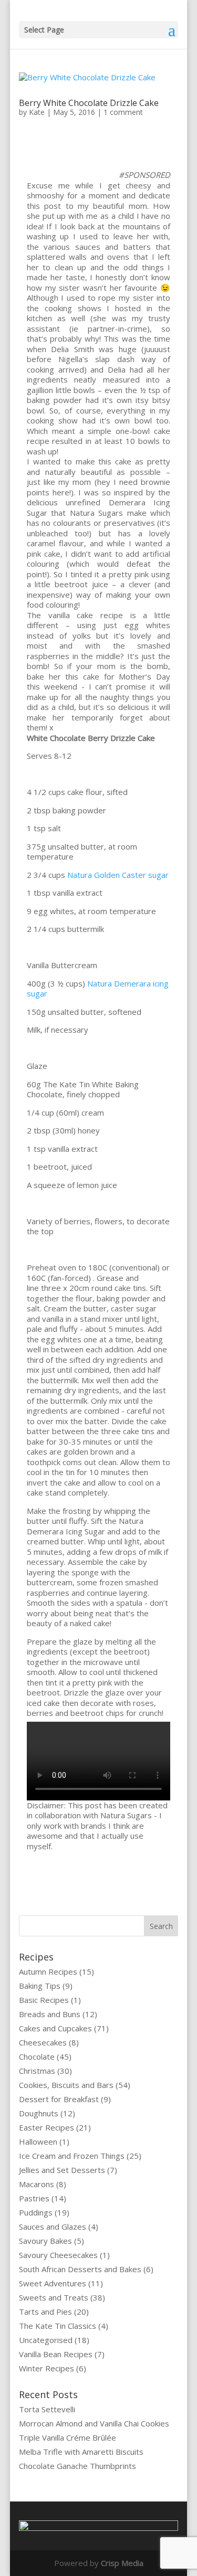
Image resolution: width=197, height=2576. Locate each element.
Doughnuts (39, 2113)
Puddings (36, 2212)
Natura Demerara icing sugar (98, 989)
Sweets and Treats (54, 2297)
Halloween (38, 2142)
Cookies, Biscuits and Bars (66, 2085)
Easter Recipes (46, 2127)
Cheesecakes (43, 2042)
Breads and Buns (50, 2014)
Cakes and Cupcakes (55, 2028)
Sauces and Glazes (53, 2227)
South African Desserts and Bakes (80, 2269)
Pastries (34, 2198)
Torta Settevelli (47, 2409)
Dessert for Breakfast (59, 2099)
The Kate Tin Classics (58, 2326)
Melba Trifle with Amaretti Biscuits (81, 2452)
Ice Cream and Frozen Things (72, 2156)
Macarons (37, 2184)
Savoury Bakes (45, 2241)
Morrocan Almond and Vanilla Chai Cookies (94, 2423)
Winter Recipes (46, 2368)
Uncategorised (46, 2340)
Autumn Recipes (48, 1971)
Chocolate (37, 2056)
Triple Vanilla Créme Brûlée (68, 2437)
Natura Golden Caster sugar (118, 875)
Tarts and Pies (45, 2312)
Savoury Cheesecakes (58, 2255)
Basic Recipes (44, 2000)
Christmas (37, 2071)
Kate (37, 112)
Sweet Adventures (53, 2283)
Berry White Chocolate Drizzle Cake (89, 103)
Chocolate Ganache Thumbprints (77, 2466)
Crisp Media (122, 2563)
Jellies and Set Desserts (62, 2170)
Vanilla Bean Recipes (56, 2354)
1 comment (123, 112)
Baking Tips (40, 1986)
